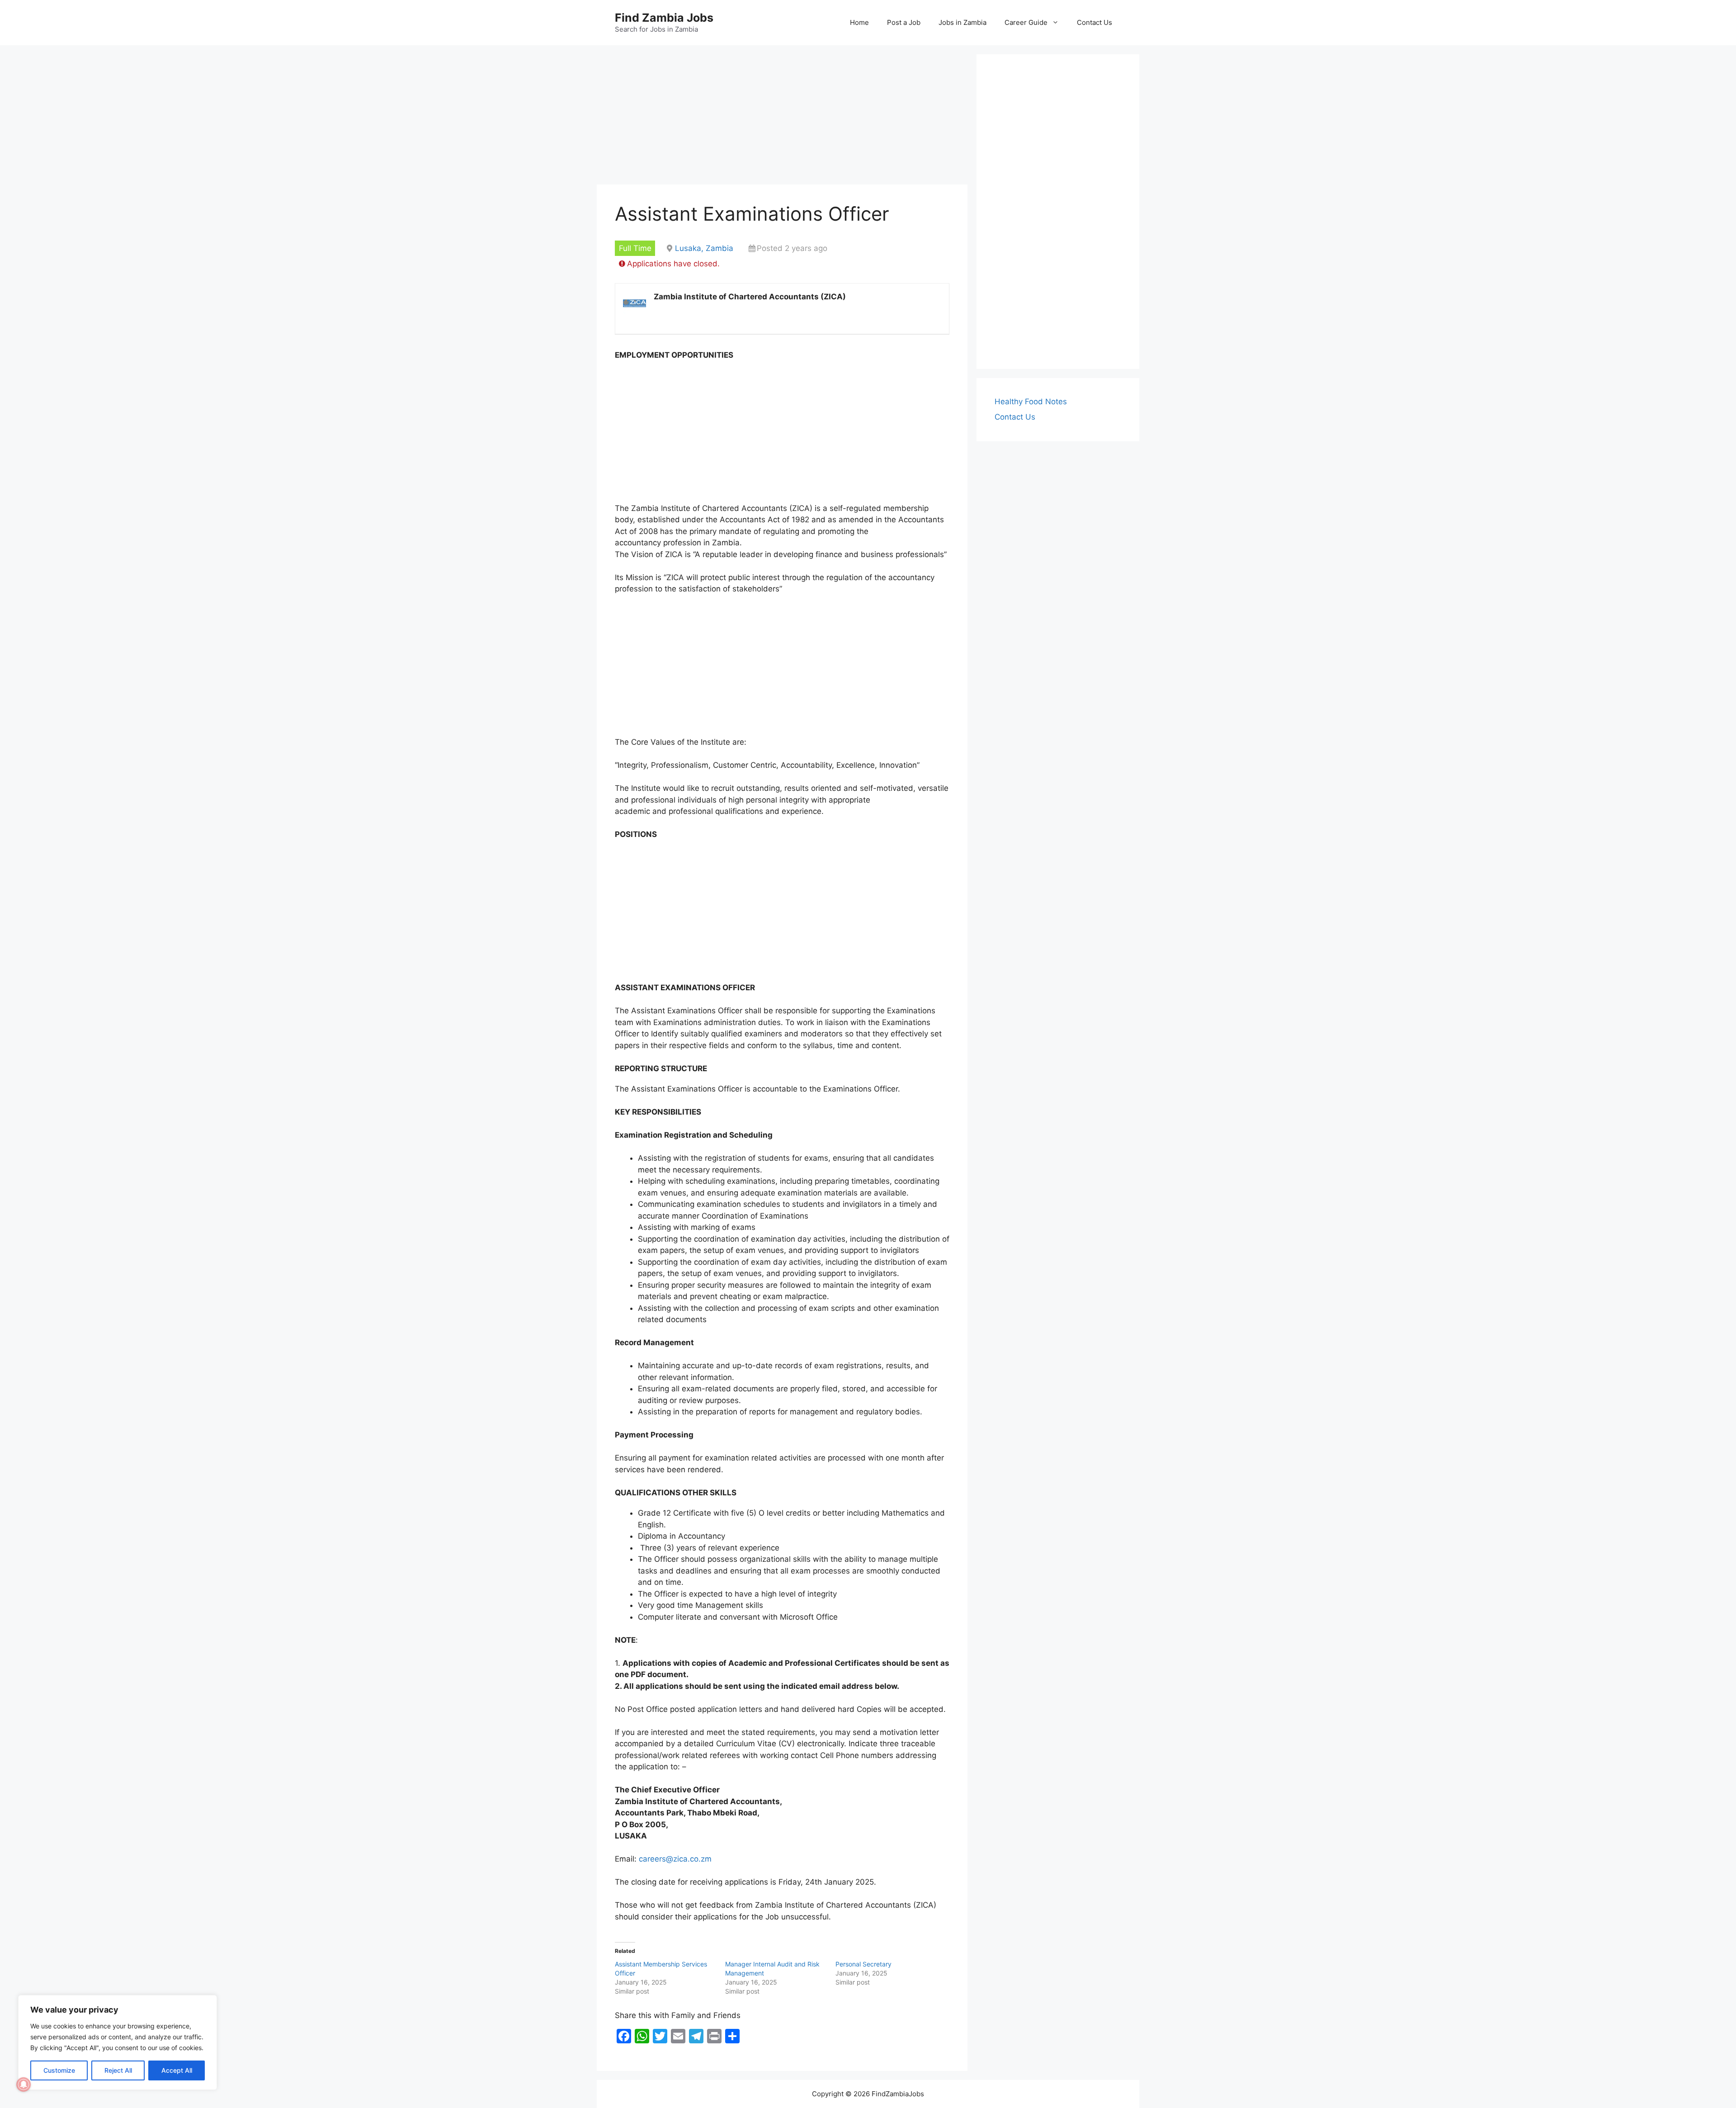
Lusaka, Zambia (704, 248)
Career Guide (1026, 22)
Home (859, 22)
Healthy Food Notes (1031, 402)
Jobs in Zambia (962, 22)
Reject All (118, 2070)
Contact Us (1094, 22)
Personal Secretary (863, 1964)
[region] (118, 2042)
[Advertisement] (782, 118)
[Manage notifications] (24, 2084)
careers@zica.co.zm (675, 1859)
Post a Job (904, 22)
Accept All (177, 2070)
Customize (59, 2070)
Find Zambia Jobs (664, 18)
